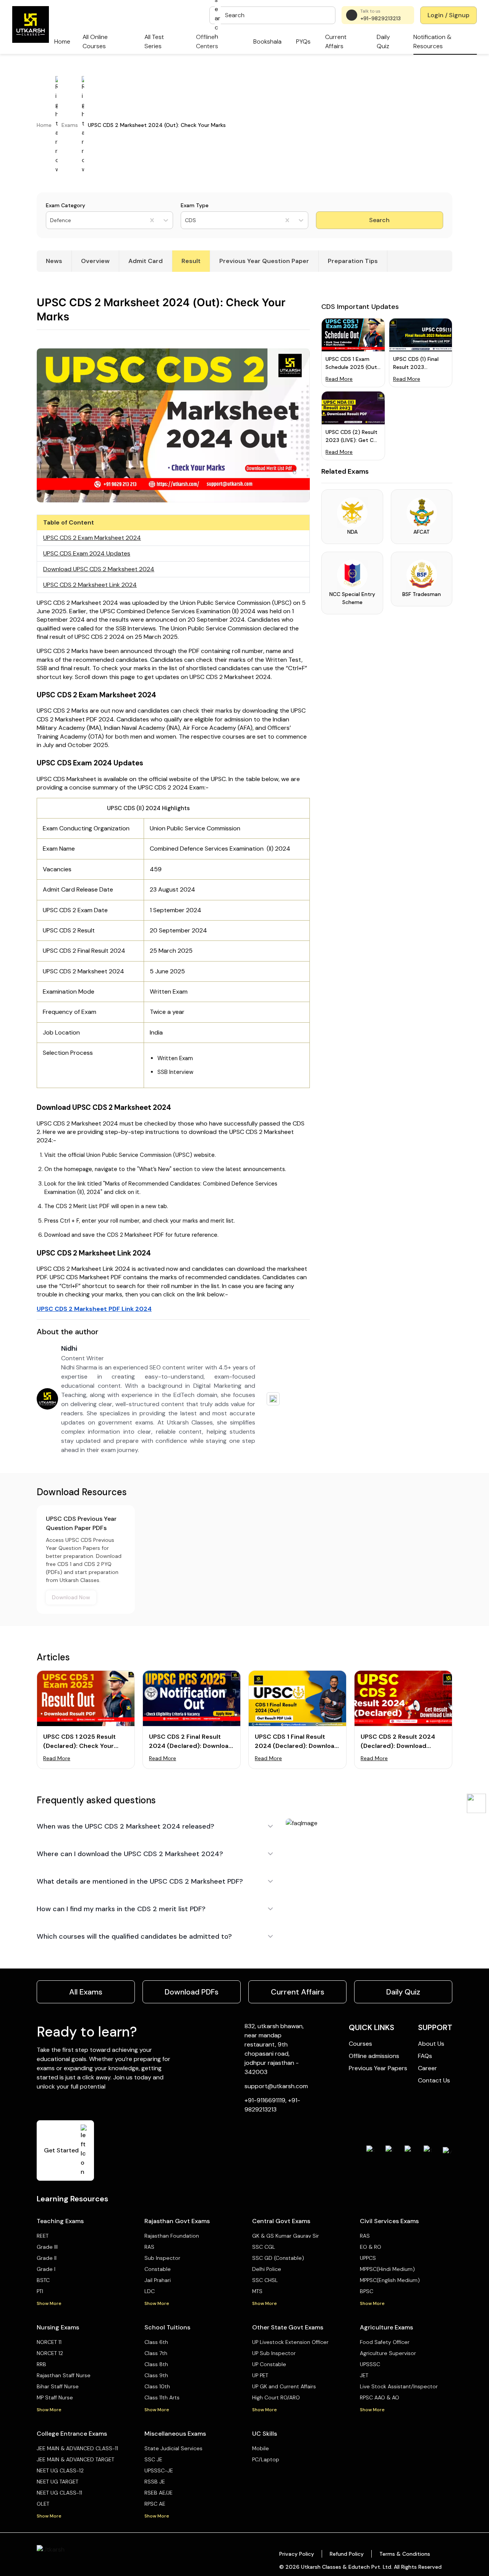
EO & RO (371, 2247)
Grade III (47, 2247)
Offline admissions (374, 2056)
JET (364, 2375)
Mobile (261, 2448)
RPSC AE (155, 2504)
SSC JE (153, 2459)
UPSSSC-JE (159, 2470)
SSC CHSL (265, 2280)
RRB (41, 2364)
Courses (360, 2044)
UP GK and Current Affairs (284, 2386)
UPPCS (368, 2258)
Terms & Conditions (405, 2554)
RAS (149, 2247)
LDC (150, 2291)
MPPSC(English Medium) (390, 2280)
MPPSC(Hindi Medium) (387, 2269)
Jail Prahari (158, 2280)
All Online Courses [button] (95, 41)
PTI (40, 2291)
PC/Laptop (266, 2459)
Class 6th (156, 2342)
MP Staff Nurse (55, 2397)
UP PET (260, 2375)
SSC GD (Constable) (278, 2258)
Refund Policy (347, 2554)
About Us (431, 2044)
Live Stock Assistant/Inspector (399, 2386)
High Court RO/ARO (276, 2397)
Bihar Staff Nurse (58, 2386)
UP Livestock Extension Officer (290, 2342)
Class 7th (156, 2353)
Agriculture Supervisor (388, 2353)
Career (427, 2068)
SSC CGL (264, 2247)
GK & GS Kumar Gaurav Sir (286, 2236)
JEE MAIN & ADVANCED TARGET (75, 2459)
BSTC (43, 2280)
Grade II (47, 2258)
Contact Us (434, 2080)
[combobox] (51, 220)
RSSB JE (155, 2482)
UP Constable (269, 2364)
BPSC (367, 2291)
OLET (43, 2504)
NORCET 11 (49, 2342)
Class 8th (156, 2364)
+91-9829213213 (381, 18)
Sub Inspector (162, 2258)
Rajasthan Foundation (172, 2236)
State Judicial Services (173, 2448)
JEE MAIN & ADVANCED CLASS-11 (77, 2448)
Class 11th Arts (162, 2397)
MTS (257, 2291)
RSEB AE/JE (159, 2493)
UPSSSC (370, 2364)
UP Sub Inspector (274, 2353)
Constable (158, 2269)
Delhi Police (267, 2269)
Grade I (46, 2269)
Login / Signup (449, 15)
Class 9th (156, 2375)
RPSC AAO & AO (380, 2397)
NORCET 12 (50, 2353)
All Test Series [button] (154, 41)
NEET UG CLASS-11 (59, 2493)
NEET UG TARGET (57, 2482)
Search (379, 220)
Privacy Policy (297, 2554)
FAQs (425, 2056)
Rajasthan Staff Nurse (64, 2375)
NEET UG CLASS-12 (60, 2470)
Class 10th (157, 2386)
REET (43, 2236)
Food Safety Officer (385, 2342)
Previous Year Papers (378, 2068)
